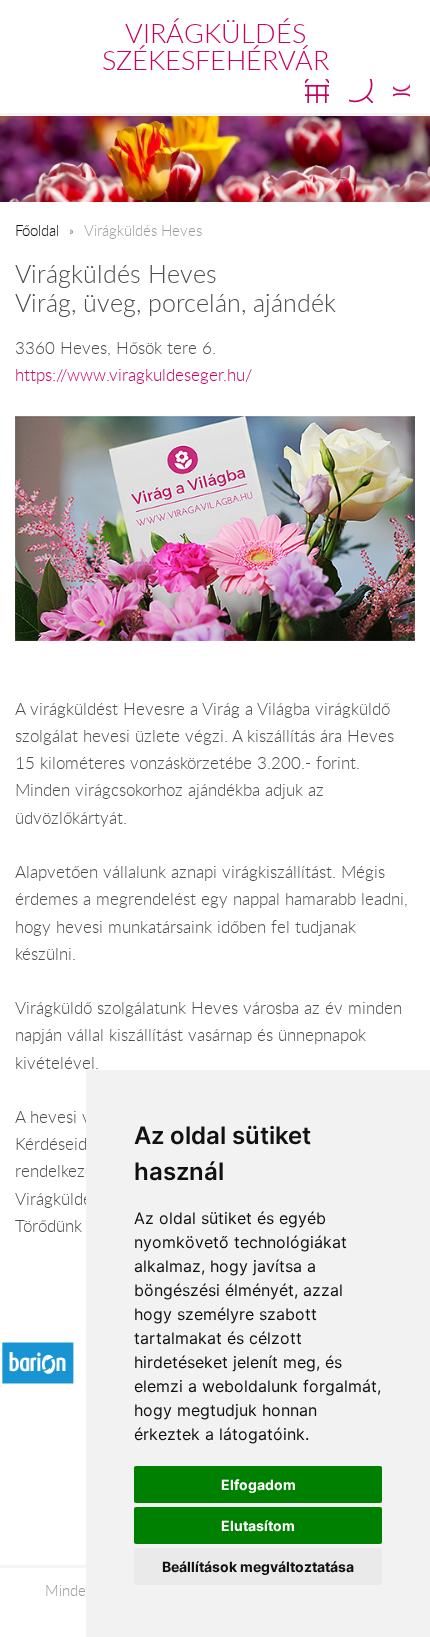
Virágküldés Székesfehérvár (215, 46)
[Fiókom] (401, 91)
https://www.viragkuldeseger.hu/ (133, 375)
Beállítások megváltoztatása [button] (258, 1566)
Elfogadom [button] (258, 1484)
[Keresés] (361, 91)
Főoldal (37, 230)
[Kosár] (317, 91)
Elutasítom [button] (258, 1525)
